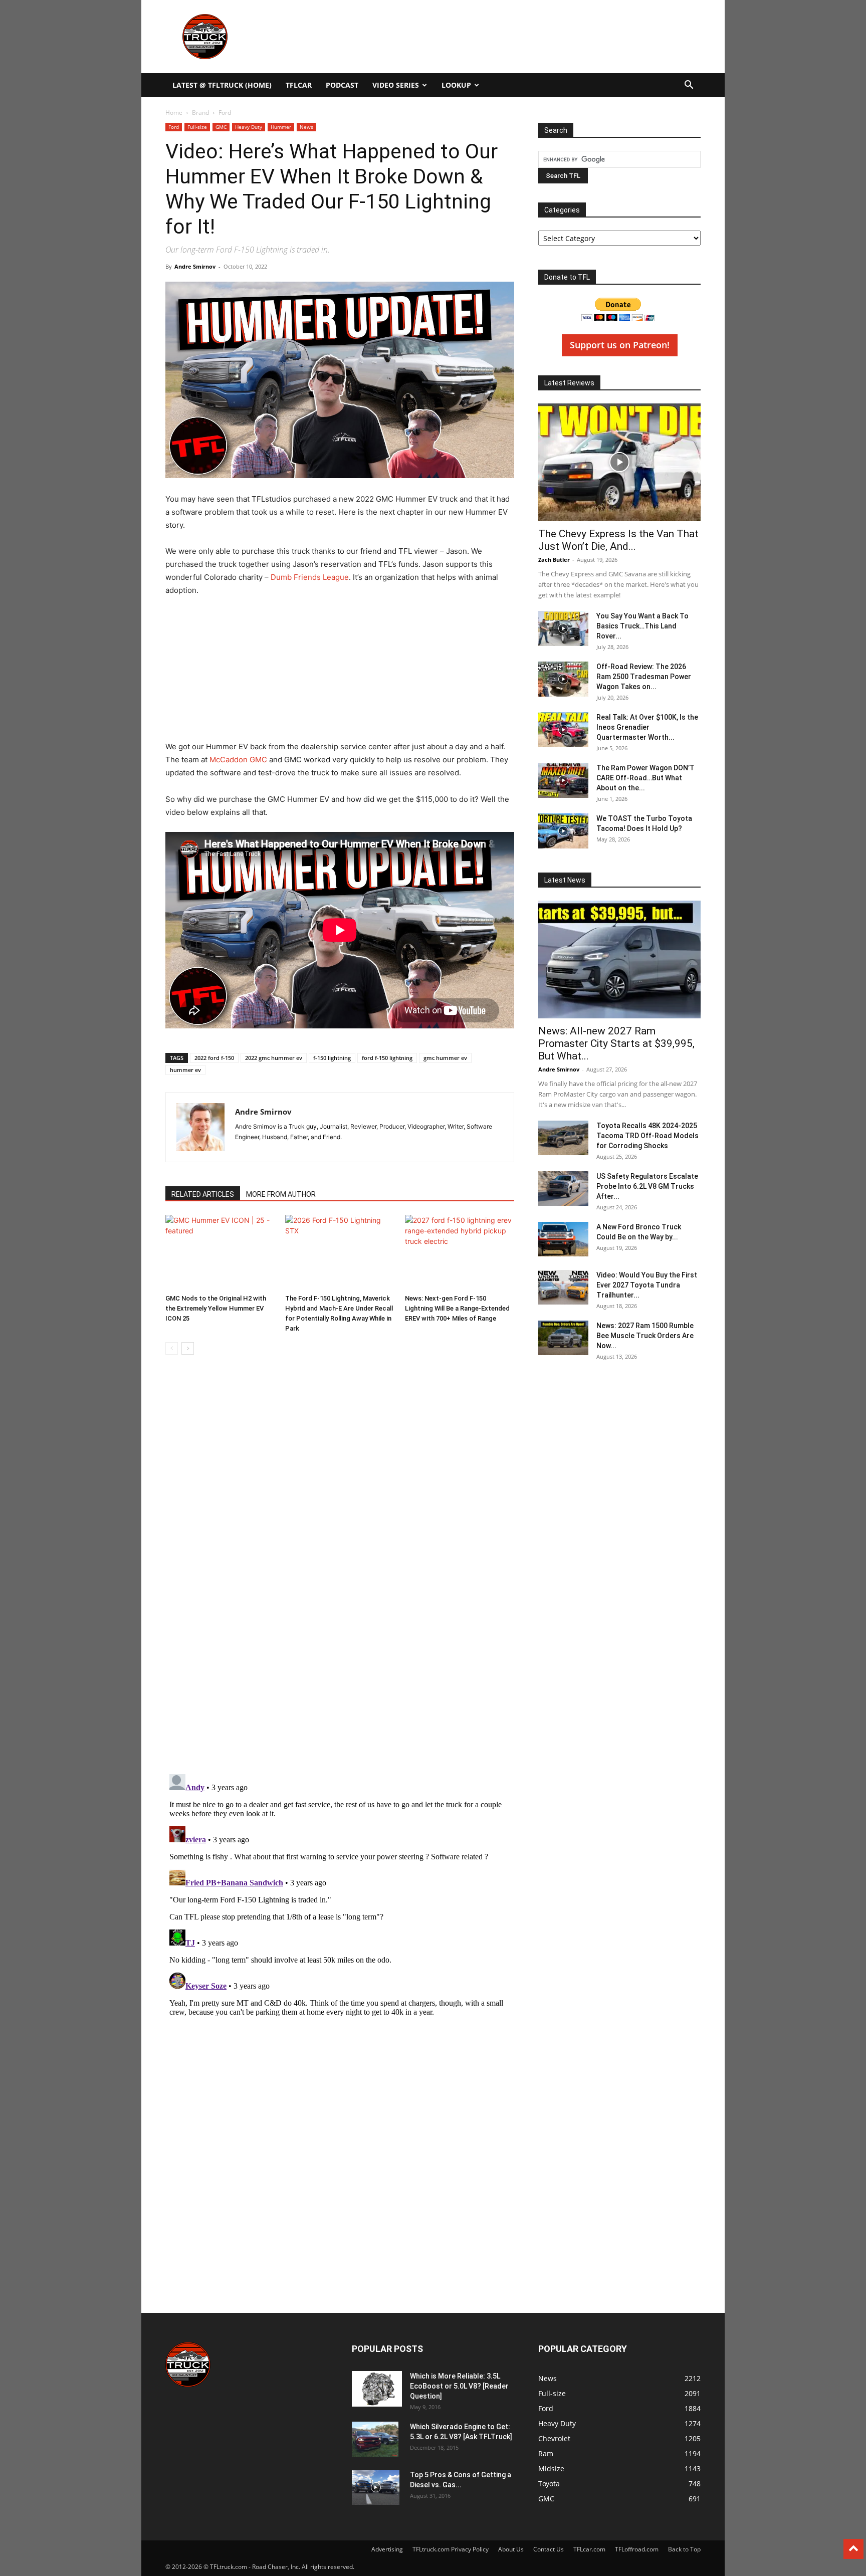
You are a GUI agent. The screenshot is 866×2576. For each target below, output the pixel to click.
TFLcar (299, 85)
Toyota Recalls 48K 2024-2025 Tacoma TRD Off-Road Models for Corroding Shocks (647, 1136)
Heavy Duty (249, 127)
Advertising (387, 2549)
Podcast (342, 85)
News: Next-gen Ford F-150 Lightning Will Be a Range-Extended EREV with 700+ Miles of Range (457, 1308)
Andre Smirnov (195, 266)
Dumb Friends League (310, 577)
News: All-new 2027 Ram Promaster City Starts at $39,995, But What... (616, 1043)
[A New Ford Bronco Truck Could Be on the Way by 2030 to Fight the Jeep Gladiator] (563, 1239)
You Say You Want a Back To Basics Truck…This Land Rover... (642, 626)
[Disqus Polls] (340, 1634)
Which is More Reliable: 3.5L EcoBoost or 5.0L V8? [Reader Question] (459, 2386)
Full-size (197, 127)
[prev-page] (172, 1348)
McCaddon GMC (238, 760)
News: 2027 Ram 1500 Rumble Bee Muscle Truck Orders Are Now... (645, 1336)
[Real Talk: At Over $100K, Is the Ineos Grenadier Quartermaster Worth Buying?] (563, 730)
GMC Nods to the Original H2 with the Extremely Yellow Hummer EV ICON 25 (216, 1308)
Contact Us (549, 2549)
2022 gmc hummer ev (274, 1058)
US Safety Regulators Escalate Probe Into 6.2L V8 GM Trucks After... (647, 1186)
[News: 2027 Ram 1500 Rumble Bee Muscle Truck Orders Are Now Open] (563, 1338)
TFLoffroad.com (637, 2549)
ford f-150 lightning (387, 1058)
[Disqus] (340, 1895)
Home (174, 113)
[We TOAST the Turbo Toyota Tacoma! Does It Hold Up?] (563, 831)
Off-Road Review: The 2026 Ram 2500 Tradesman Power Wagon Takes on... (644, 677)
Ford (174, 127)
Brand (200, 113)
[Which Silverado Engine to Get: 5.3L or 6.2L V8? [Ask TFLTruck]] (375, 2439)
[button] (689, 86)
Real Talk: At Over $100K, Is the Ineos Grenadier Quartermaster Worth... (647, 727)
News (306, 127)
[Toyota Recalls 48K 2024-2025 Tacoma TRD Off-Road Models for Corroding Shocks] (563, 1138)
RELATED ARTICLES (203, 1194)
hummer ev (185, 1070)
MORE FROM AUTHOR (281, 1194)
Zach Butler (554, 560)
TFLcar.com (589, 2549)
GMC (221, 127)
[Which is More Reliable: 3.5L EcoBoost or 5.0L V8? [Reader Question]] (377, 2389)
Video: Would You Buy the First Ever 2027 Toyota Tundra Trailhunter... (647, 1285)
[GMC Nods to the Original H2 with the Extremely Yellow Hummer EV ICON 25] (220, 1252)
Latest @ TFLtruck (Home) (222, 85)
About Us (511, 2549)
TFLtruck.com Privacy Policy (451, 2549)
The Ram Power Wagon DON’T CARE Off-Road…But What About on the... (645, 778)
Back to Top (684, 2549)
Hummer (281, 127)
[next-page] (188, 1348)
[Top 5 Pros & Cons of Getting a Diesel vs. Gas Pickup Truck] (376, 2487)
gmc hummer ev (445, 1058)
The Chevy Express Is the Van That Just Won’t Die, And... (618, 540)
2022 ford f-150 (214, 1058)
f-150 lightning (332, 1058)
